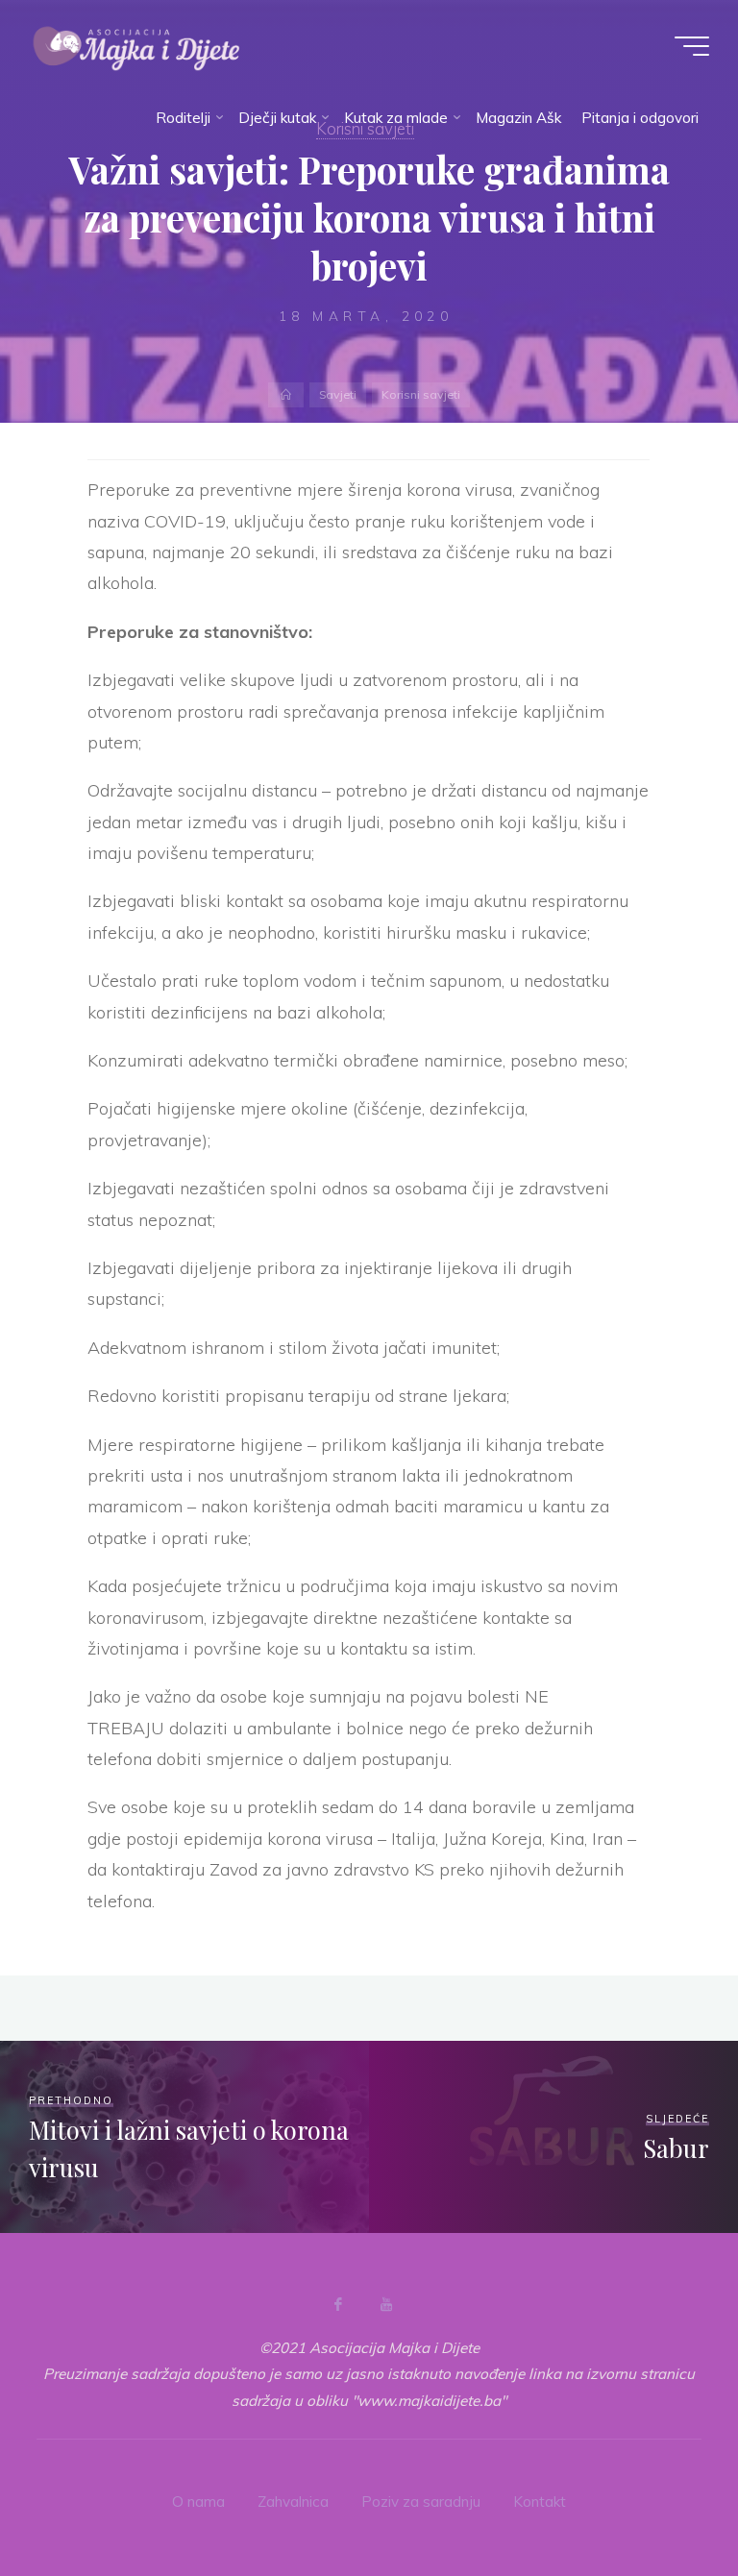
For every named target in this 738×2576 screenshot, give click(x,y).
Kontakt (540, 2502)
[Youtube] (386, 2304)
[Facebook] (338, 2304)
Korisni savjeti (421, 394)
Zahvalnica (293, 2502)
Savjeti (338, 394)
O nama (198, 2502)
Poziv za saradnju (421, 2502)
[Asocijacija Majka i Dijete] (136, 46)
